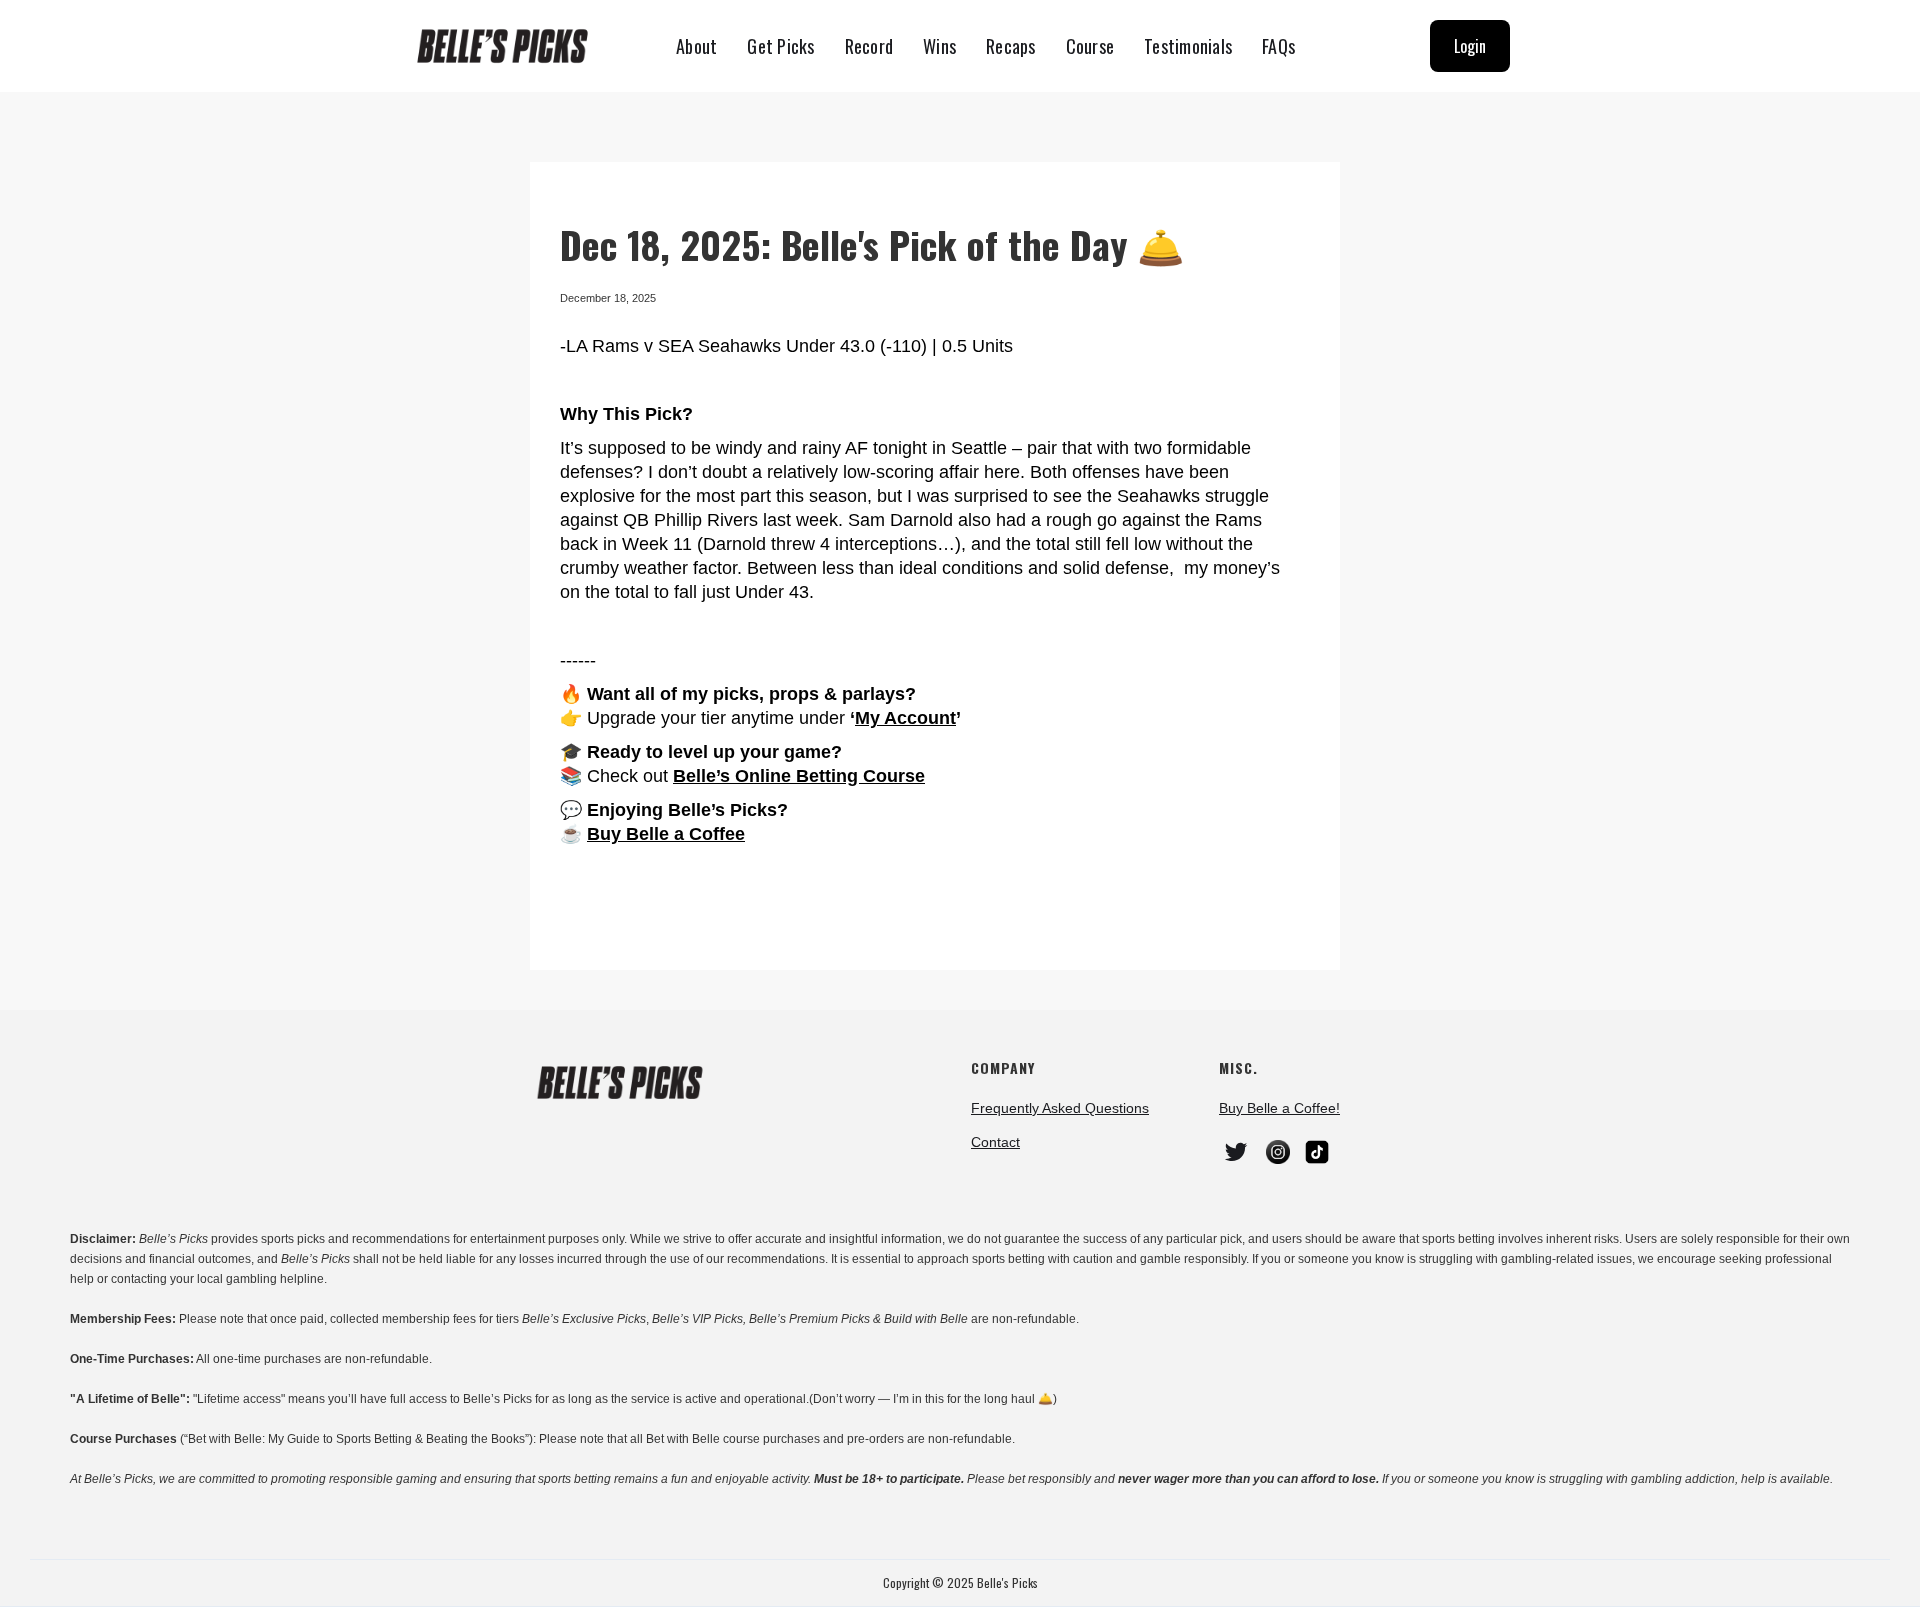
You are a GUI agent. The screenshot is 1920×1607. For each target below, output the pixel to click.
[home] (511, 46)
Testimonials (1188, 46)
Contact (995, 1142)
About (696, 46)
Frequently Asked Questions (1060, 1108)
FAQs (1278, 46)
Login (1470, 46)
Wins (939, 46)
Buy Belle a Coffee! (1279, 1108)
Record (869, 46)
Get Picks (780, 46)
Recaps (1011, 46)
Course (1090, 46)
